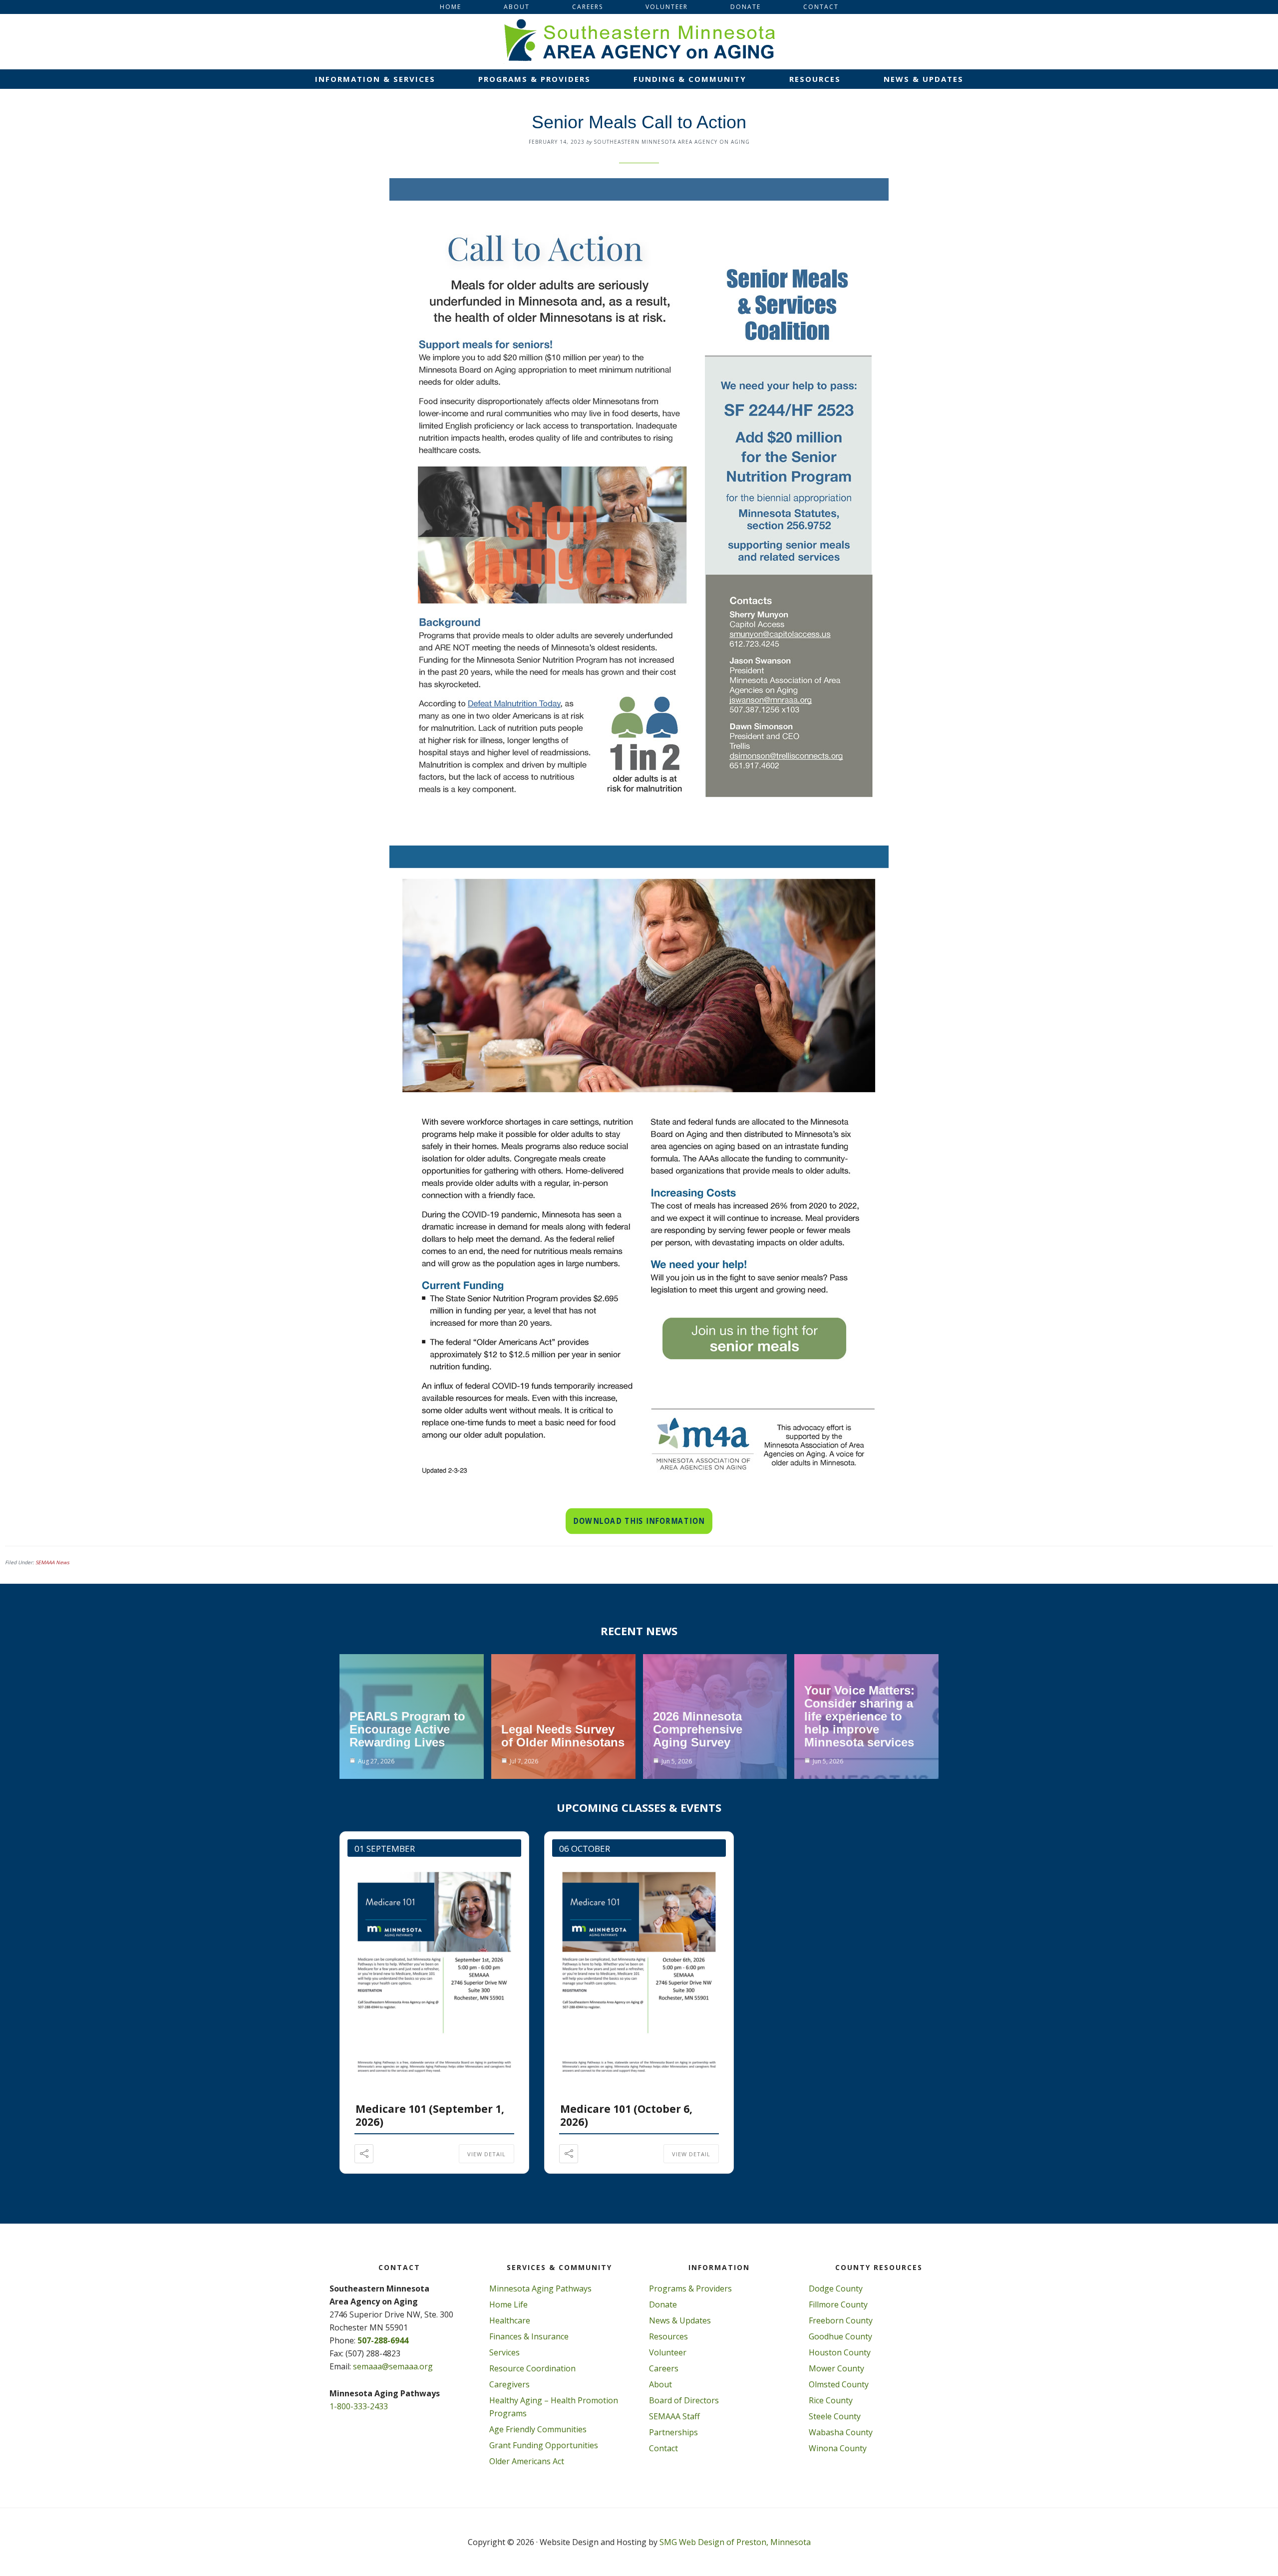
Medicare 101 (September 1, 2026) (430, 2115)
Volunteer (668, 2352)
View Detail (486, 2154)
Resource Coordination (532, 2368)
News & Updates (680, 2320)
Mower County (836, 2368)
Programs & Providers (690, 2289)
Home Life (508, 2304)
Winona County (838, 2448)
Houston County (840, 2352)
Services (504, 2352)
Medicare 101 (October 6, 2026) (626, 2115)
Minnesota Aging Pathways (540, 2289)
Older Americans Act (527, 2461)
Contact (663, 2448)
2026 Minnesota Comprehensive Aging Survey (698, 1729)
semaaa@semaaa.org (393, 2366)
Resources (668, 2336)
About (660, 2384)
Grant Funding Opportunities (544, 2445)
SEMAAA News (52, 1562)
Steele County (835, 2416)
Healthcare (510, 2320)
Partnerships (673, 2432)
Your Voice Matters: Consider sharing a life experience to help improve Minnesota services (859, 1716)
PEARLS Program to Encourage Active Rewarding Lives (407, 1729)
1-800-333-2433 (359, 2406)
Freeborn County (841, 2320)
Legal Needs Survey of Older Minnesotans (563, 1736)
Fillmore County (838, 2304)
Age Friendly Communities (538, 2429)
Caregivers (509, 2384)
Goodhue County (840, 2336)
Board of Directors (684, 2400)
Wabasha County (841, 2432)
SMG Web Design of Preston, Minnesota (735, 2542)
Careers (664, 2368)
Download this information (639, 1521)
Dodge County (836, 2289)
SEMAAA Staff (674, 2416)
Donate (663, 2304)
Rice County (831, 2400)
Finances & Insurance (529, 2336)
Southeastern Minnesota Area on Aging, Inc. (639, 41)
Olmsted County (839, 2384)
